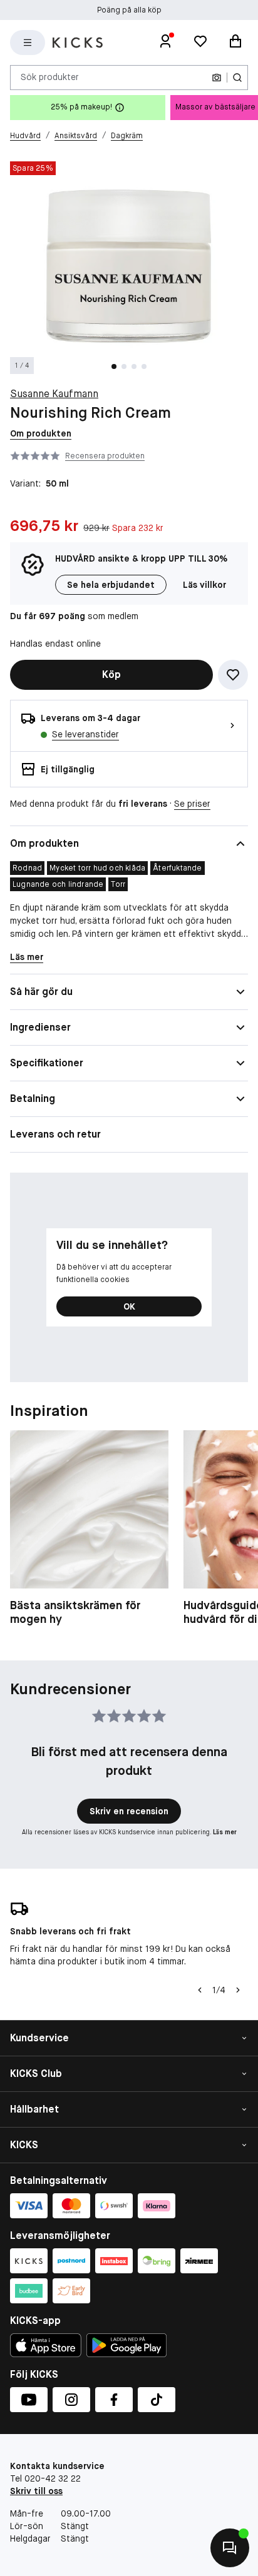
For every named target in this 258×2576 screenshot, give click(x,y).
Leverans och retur (55, 1134)
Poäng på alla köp (129, 10)
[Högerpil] (238, 1990)
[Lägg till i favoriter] (233, 675)
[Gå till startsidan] (78, 43)
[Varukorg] (235, 43)
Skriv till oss (36, 2491)
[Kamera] (217, 78)
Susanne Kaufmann (54, 394)
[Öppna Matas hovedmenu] (28, 43)
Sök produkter (50, 77)
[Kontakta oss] (230, 2548)
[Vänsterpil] (200, 1990)
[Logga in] (165, 43)
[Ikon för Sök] (237, 78)
